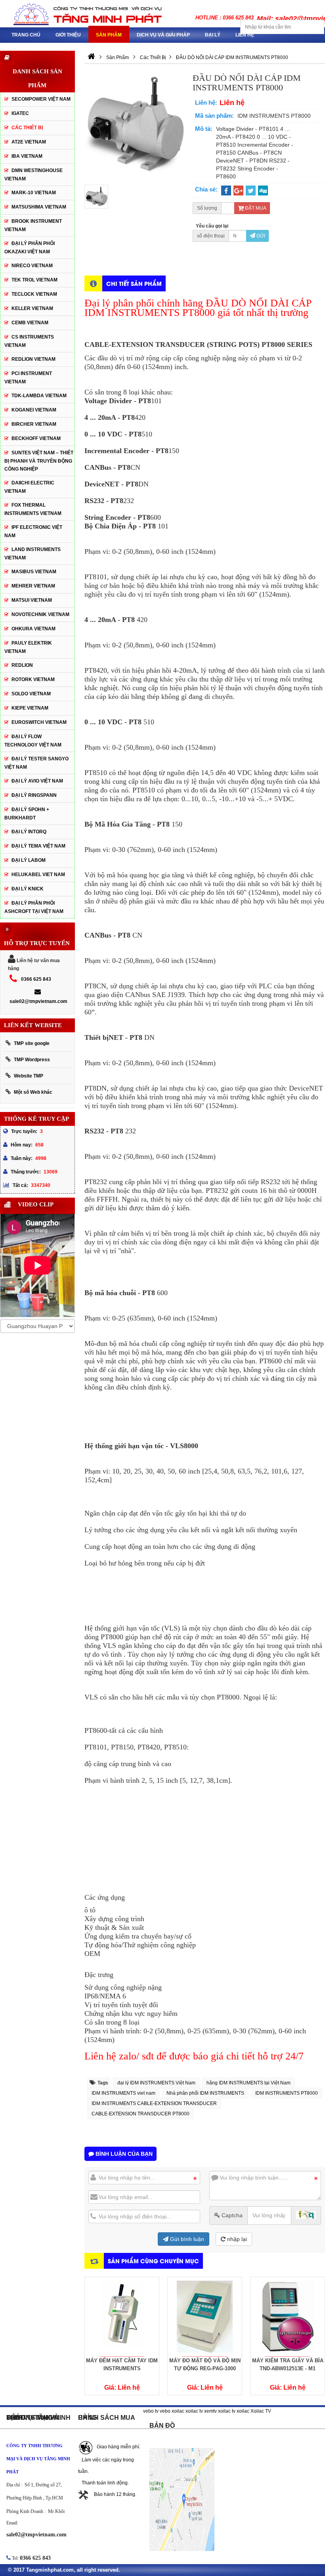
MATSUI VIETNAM (32, 600)
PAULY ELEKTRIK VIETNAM (28, 647)
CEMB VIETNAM (30, 323)
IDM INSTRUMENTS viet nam (123, 2093)
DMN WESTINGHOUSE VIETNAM (33, 175)
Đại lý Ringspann (34, 795)
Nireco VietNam (32, 266)
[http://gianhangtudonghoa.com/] (91, 57)
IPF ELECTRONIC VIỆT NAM (33, 531)
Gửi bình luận (186, 2239)
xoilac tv (194, 2411)
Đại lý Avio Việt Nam (37, 781)
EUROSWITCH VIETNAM (39, 722)
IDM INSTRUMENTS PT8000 (287, 2093)
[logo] (81, 14)
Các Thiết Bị (27, 128)
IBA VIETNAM (27, 156)
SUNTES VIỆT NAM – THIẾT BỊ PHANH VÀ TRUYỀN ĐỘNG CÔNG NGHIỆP (39, 461)
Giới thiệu (68, 35)
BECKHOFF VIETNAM (36, 438)
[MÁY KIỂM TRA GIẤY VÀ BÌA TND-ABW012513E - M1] (205, 2317)
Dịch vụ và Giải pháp (163, 35)
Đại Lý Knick (28, 889)
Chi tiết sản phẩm (134, 283)
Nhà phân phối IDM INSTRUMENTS (205, 2093)
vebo (165, 2411)
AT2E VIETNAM (29, 142)
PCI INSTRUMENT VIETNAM (28, 378)
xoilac (178, 2411)
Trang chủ (26, 35)
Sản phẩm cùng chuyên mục (153, 2261)
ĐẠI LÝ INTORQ (29, 832)
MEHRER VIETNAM (33, 586)
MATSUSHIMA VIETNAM (39, 207)
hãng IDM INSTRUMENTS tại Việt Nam (249, 2083)
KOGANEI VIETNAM (34, 410)
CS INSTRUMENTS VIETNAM (29, 341)
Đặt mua (255, 208)
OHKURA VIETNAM (33, 629)
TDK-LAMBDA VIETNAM (39, 396)
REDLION (22, 665)
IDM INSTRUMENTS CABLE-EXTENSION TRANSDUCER (154, 2103)
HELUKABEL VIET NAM (38, 875)
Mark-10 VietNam (34, 193)
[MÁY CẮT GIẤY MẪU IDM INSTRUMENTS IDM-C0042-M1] (288, 2317)
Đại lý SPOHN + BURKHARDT (27, 814)
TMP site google (32, 1043)
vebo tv (151, 2411)
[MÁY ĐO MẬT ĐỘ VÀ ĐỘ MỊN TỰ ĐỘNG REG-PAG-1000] (122, 2317)
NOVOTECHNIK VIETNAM (40, 614)
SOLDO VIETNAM (31, 694)
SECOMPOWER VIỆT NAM (41, 99)
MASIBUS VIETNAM (34, 572)
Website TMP (29, 1076)
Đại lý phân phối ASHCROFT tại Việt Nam (34, 907)
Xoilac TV (261, 2411)
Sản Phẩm (109, 35)
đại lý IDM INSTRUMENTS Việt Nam (156, 2083)
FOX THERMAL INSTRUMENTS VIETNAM (33, 509)
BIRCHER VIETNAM (34, 424)
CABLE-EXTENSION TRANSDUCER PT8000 (141, 2114)
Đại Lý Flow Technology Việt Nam (33, 741)
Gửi (260, 236)
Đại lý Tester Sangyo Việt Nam (36, 763)
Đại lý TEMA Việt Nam (38, 846)
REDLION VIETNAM (33, 359)
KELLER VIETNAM (32, 308)
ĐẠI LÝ (213, 35)
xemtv (210, 2411)
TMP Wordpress (32, 1060)
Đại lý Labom (29, 860)
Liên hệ (245, 35)
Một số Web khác (33, 1092)
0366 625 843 (36, 979)
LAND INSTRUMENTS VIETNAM (32, 554)
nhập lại (236, 2239)
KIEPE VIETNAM (30, 708)
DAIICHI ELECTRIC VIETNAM (29, 487)
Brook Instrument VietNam (33, 225)
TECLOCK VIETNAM (34, 294)
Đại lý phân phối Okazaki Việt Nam (30, 248)
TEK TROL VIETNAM (34, 280)
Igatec (20, 113)
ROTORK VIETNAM (33, 679)
